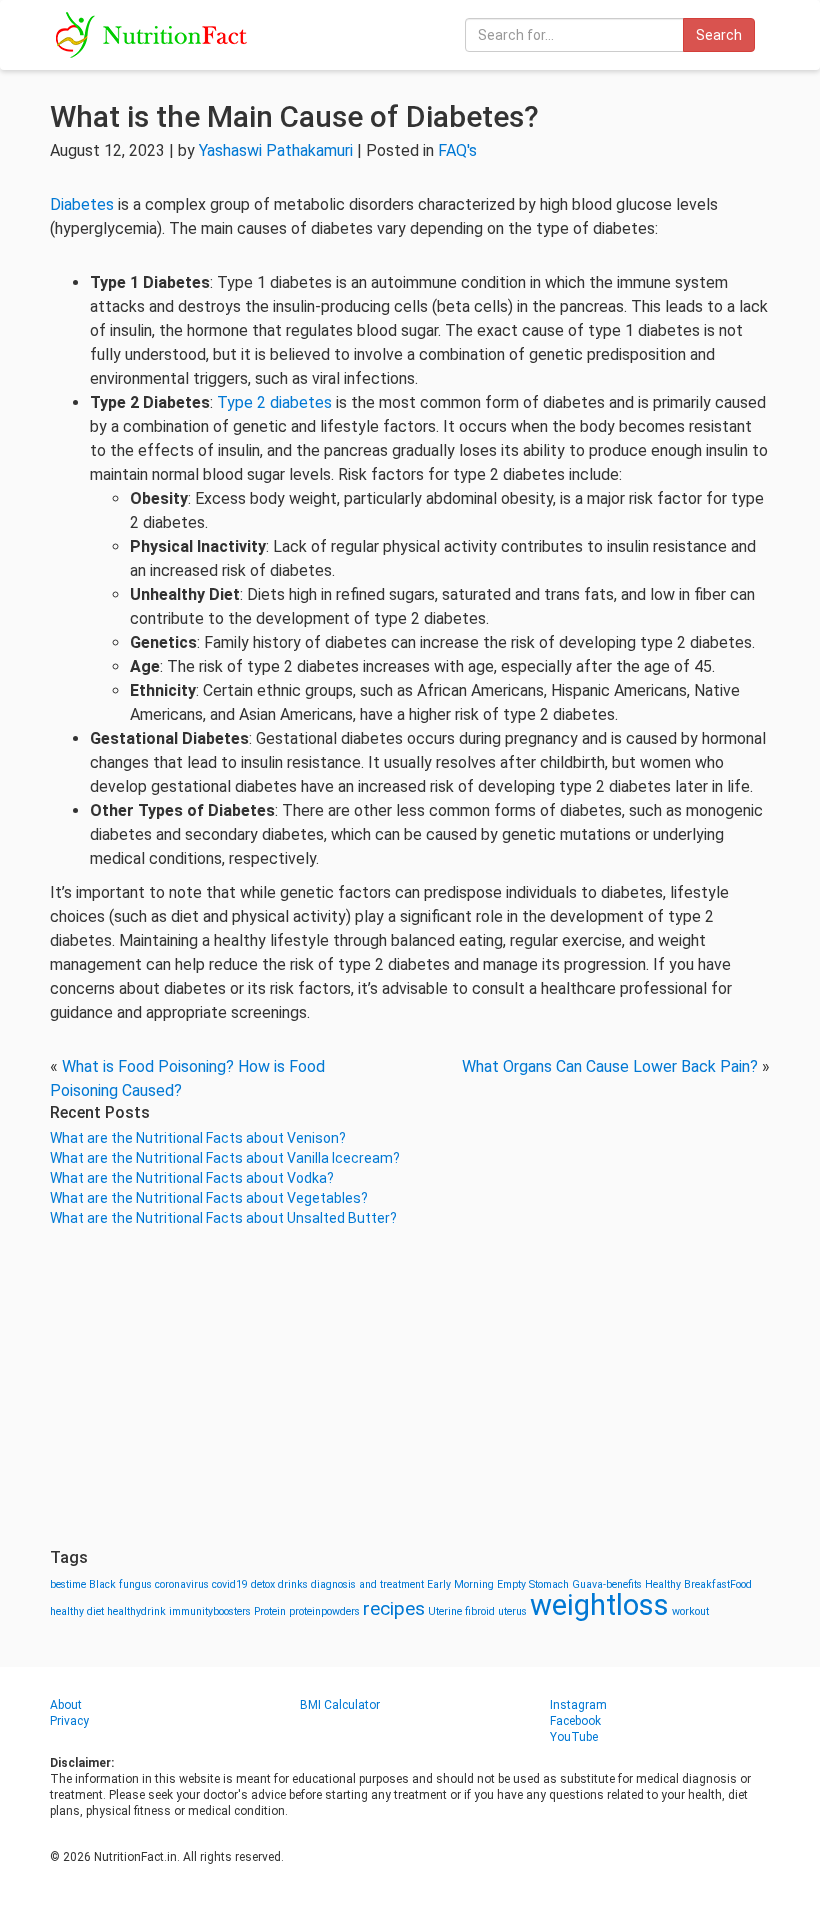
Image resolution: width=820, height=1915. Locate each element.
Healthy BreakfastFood (698, 1584)
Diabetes (82, 204)
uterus (512, 1611)
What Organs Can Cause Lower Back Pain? (610, 1066)
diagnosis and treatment (367, 1584)
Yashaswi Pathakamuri (276, 150)
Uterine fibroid (461, 1611)
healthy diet (77, 1611)
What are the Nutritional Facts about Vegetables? (209, 1198)
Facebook (575, 1721)
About (66, 1705)
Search (719, 35)
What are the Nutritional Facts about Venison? (198, 1138)
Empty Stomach (533, 1584)
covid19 (230, 1584)
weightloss (599, 1605)
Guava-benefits (607, 1584)
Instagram (578, 1705)
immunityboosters (210, 1611)
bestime (68, 1584)
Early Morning (460, 1584)
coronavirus (182, 1584)
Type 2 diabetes (274, 402)
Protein (270, 1611)
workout (690, 1611)
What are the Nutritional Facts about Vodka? (192, 1178)
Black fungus (120, 1584)
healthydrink (136, 1611)
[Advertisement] (410, 1388)
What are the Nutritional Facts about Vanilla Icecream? (225, 1158)
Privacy (69, 1721)
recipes (394, 1608)
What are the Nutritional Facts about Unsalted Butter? (223, 1218)
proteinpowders (324, 1611)
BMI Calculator (340, 1705)
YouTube (574, 1737)
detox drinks (279, 1584)
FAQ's (457, 150)
